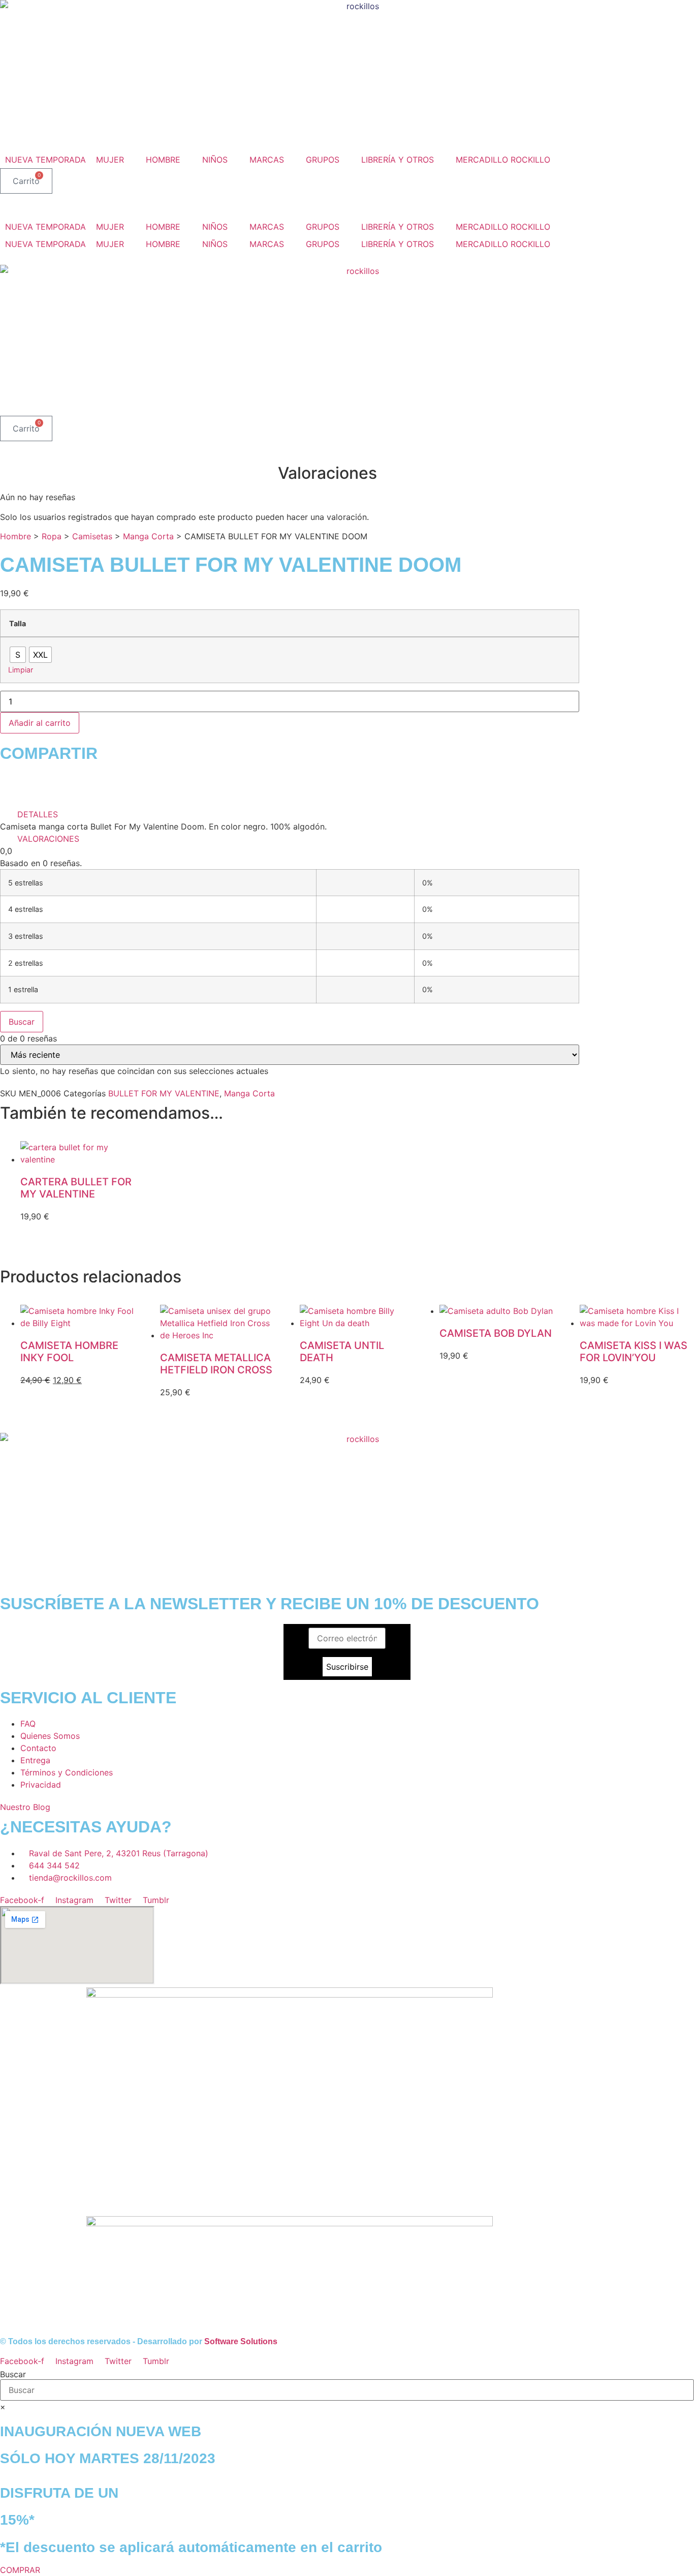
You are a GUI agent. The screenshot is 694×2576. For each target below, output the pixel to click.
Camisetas (92, 536)
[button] (116, 160)
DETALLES (38, 814)
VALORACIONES (48, 839)
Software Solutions (241, 2341)
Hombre (15, 536)
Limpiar (21, 670)
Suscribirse (347, 1667)
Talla (18, 624)
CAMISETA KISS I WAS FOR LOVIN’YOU (634, 1352)
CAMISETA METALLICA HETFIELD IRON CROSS (216, 1364)
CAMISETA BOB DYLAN (496, 1333)
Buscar (22, 1022)
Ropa (52, 536)
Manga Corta (148, 536)
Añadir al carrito (40, 723)
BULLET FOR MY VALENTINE (164, 1093)
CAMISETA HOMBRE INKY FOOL (69, 1352)
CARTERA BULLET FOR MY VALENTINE (76, 1188)
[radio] (18, 655)
